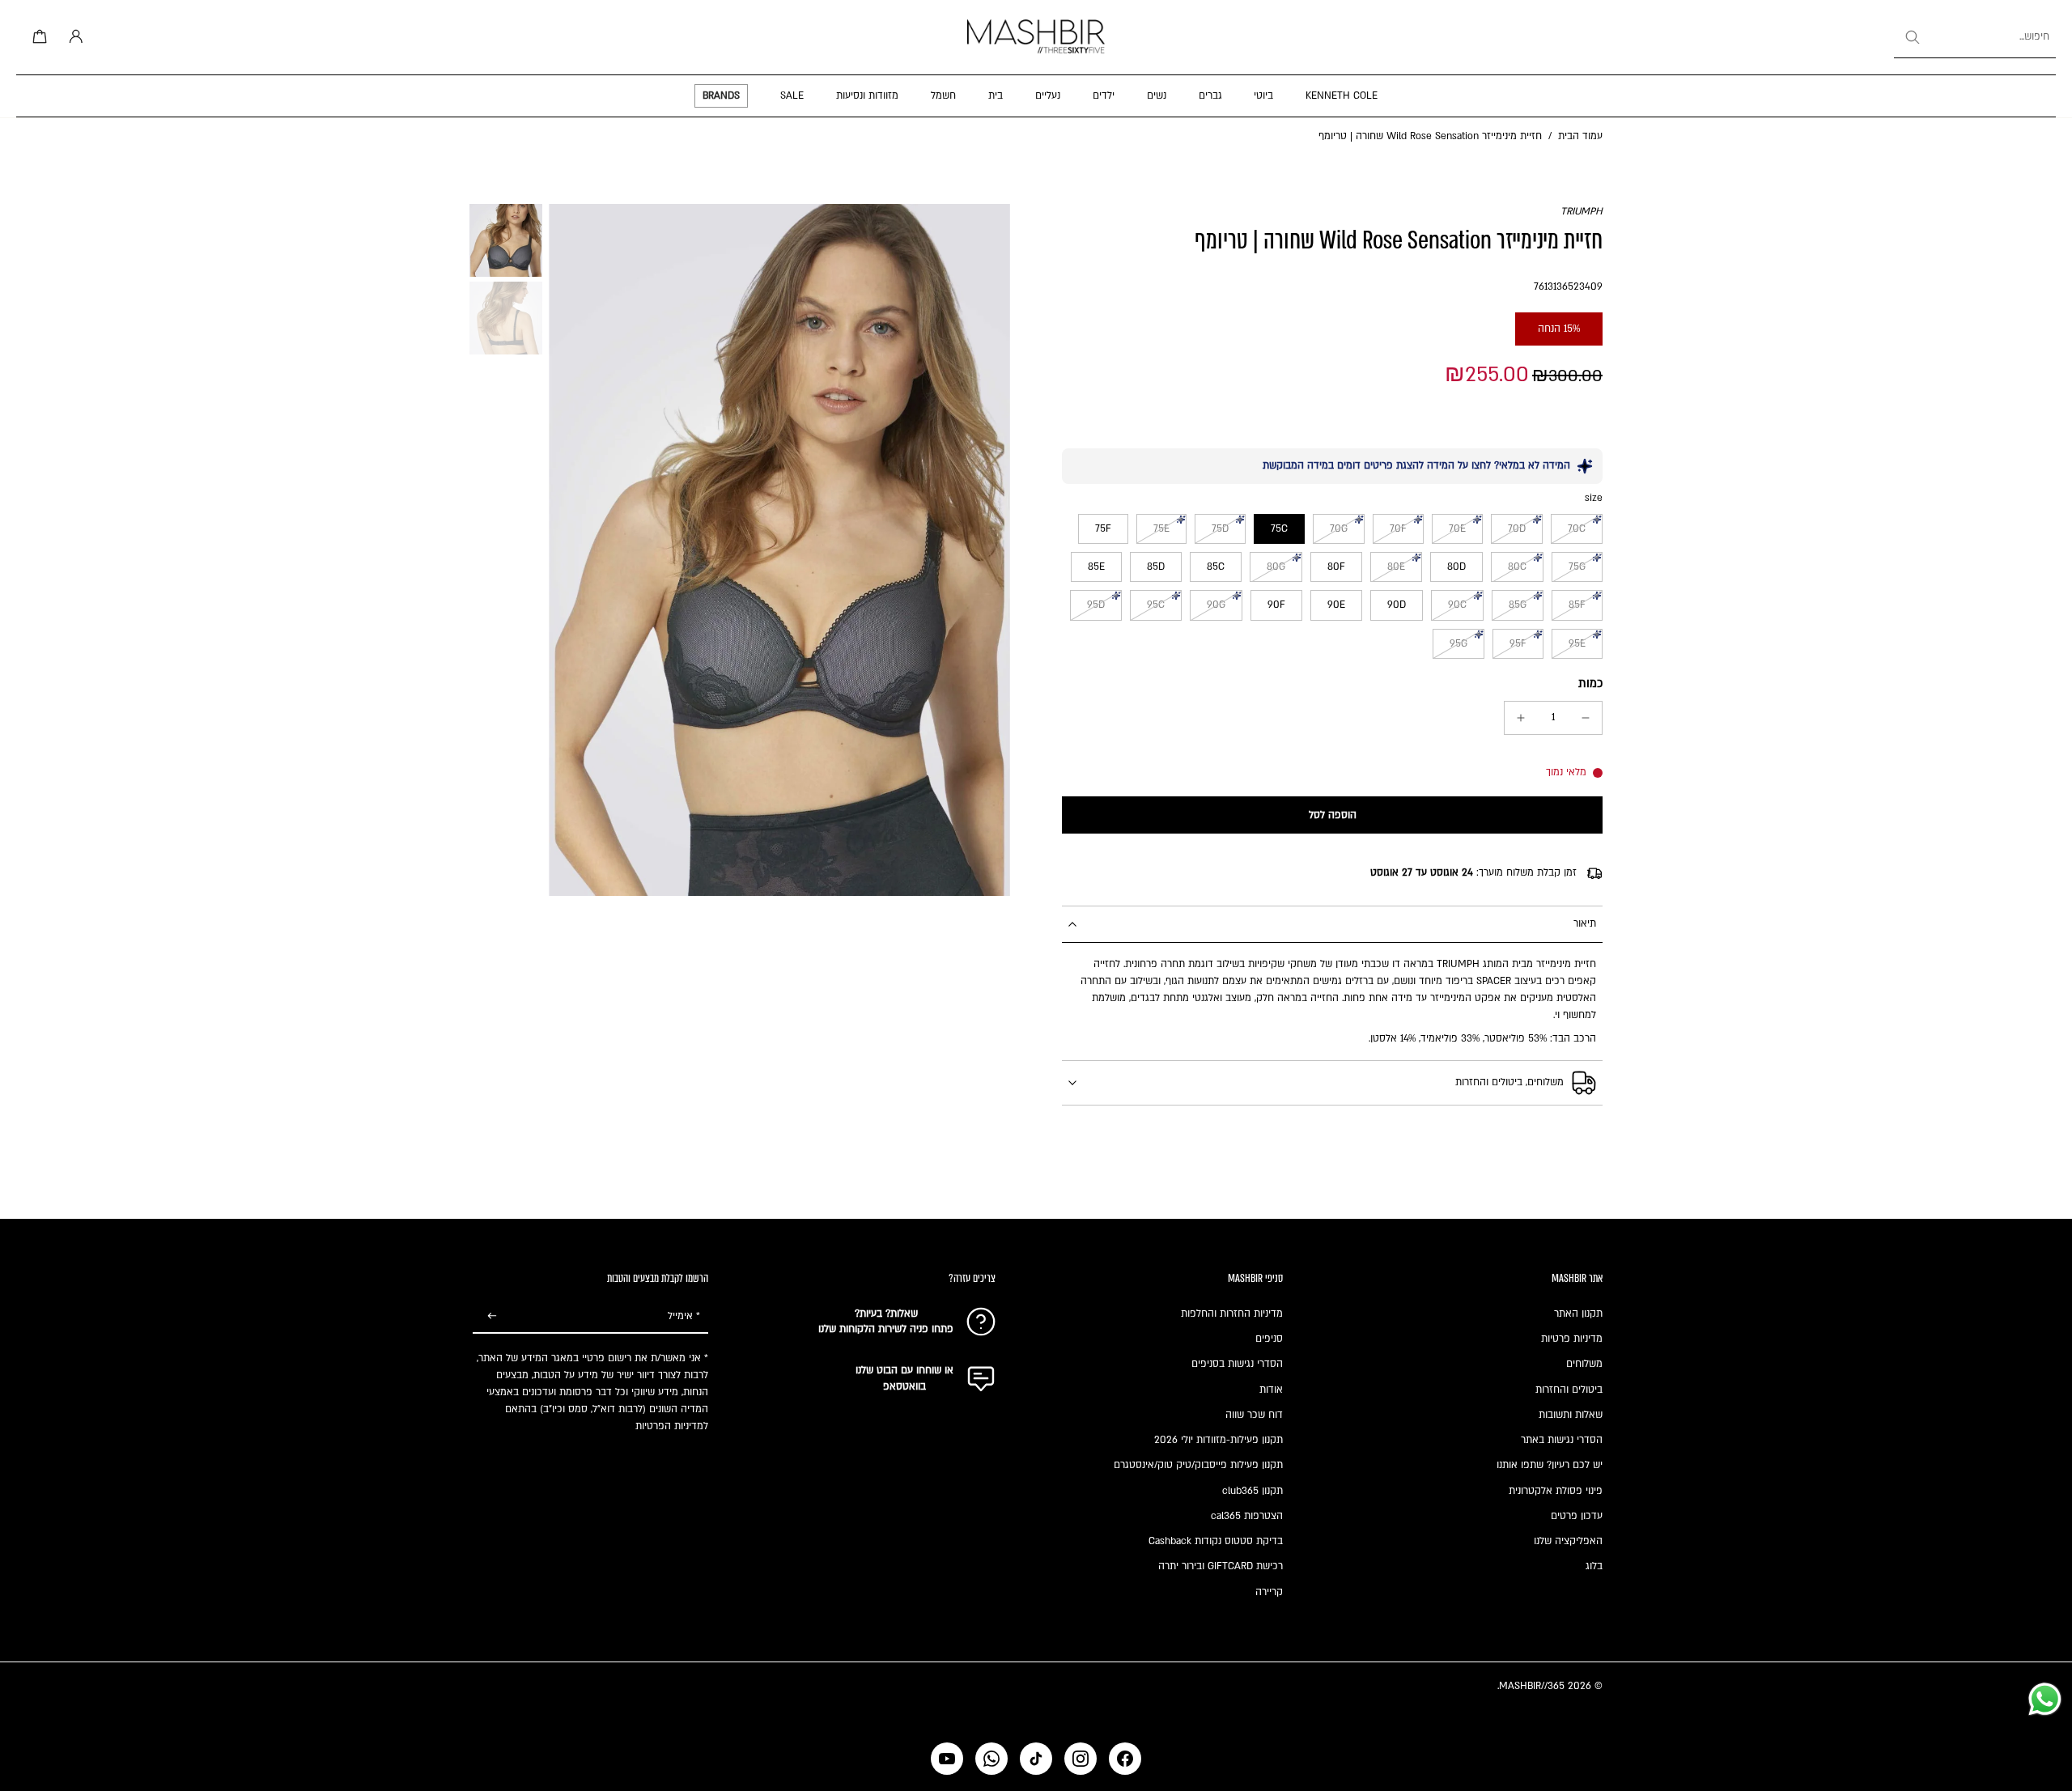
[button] (1332, 815)
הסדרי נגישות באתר (1562, 1440)
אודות (1271, 1390)
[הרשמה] (492, 1317)
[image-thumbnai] (506, 240)
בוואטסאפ (904, 1386)
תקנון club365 (1253, 1491)
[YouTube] (947, 1759)
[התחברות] (73, 37)
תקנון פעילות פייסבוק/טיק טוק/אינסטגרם (1198, 1465)
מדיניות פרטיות (1572, 1339)
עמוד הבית (1580, 136)
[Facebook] (1125, 1759)
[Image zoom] (779, 550)
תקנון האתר (1578, 1314)
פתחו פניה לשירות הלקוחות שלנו (886, 1329)
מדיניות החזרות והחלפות (1232, 1314)
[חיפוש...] (1912, 37)
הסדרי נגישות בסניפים (1237, 1364)
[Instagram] (1081, 1759)
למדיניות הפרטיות (672, 1426)
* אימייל (684, 1316)
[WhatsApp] (991, 1759)
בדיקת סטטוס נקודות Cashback (1216, 1541)
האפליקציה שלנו (1568, 1541)
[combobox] (1975, 37)
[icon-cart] (37, 37)
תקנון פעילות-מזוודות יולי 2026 (1219, 1440)
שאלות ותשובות (1571, 1415)
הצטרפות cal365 (1247, 1516)
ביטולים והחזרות (1569, 1390)
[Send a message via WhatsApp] (2045, 1699)
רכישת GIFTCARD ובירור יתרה (1221, 1566)
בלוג (1594, 1566)
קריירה (1269, 1592)
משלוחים (1584, 1364)
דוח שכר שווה (1254, 1415)
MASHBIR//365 (1532, 1686)
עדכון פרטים (1577, 1516)
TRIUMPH (1582, 211)
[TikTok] (1036, 1759)
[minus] (1586, 718)
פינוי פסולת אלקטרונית (1556, 1491)
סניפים (1269, 1339)
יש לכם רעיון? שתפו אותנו (1550, 1465)
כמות (1590, 683)
